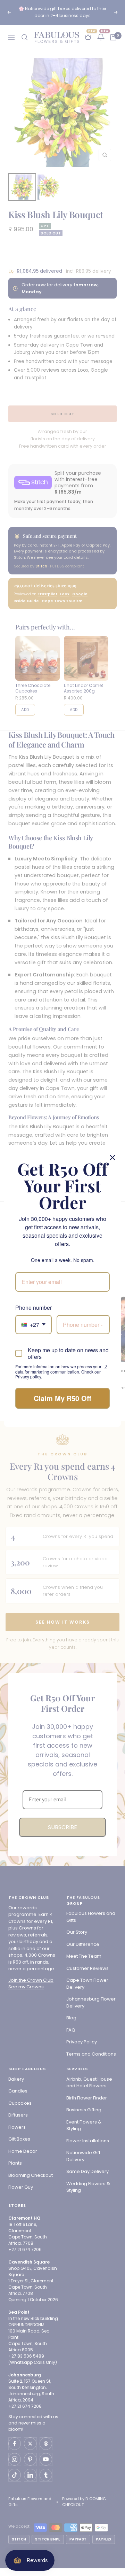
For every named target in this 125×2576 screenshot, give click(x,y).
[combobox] (34, 1325)
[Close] (112, 1158)
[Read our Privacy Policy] (106, 1367)
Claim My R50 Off (62, 1398)
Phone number (34, 1308)
